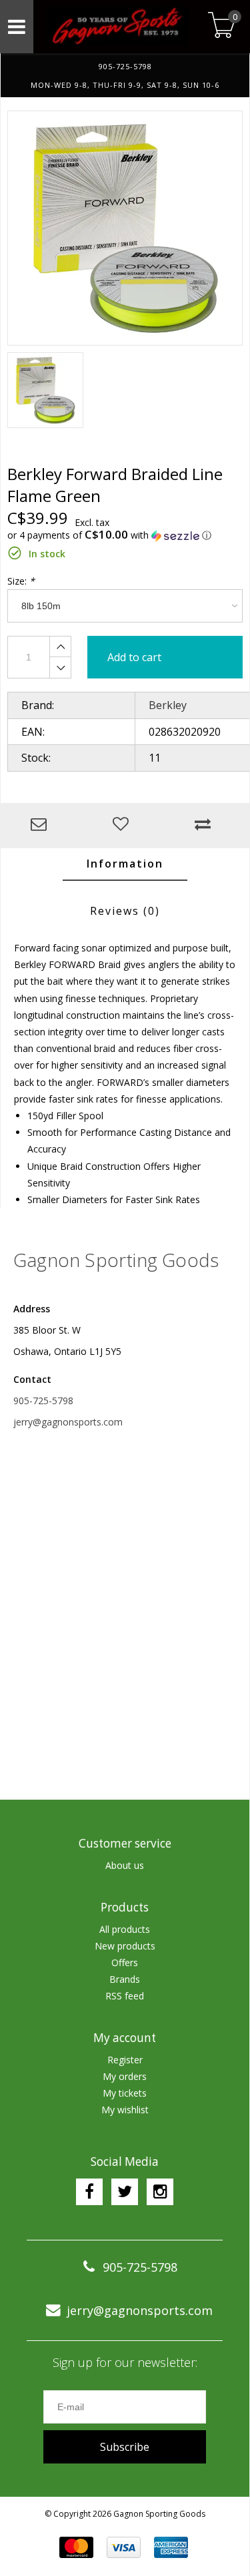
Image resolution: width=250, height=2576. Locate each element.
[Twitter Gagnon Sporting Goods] (125, 2192)
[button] (125, 535)
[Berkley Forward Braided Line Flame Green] (125, 228)
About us (125, 1865)
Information (125, 864)
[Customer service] (42, 825)
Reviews (125, 911)
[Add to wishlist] (124, 825)
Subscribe (125, 2447)
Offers (125, 1962)
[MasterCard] (76, 2547)
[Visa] (124, 2547)
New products (125, 1946)
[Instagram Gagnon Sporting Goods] (160, 2192)
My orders (125, 2076)
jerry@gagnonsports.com (68, 1422)
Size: (21, 581)
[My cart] (222, 26)
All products (125, 1929)
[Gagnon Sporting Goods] (118, 27)
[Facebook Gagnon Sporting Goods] (89, 2192)
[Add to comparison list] (206, 825)
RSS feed (125, 1996)
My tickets (125, 2093)
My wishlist (125, 2110)
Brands (125, 1979)
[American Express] (171, 2547)
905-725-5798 (43, 1401)
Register (125, 2060)
